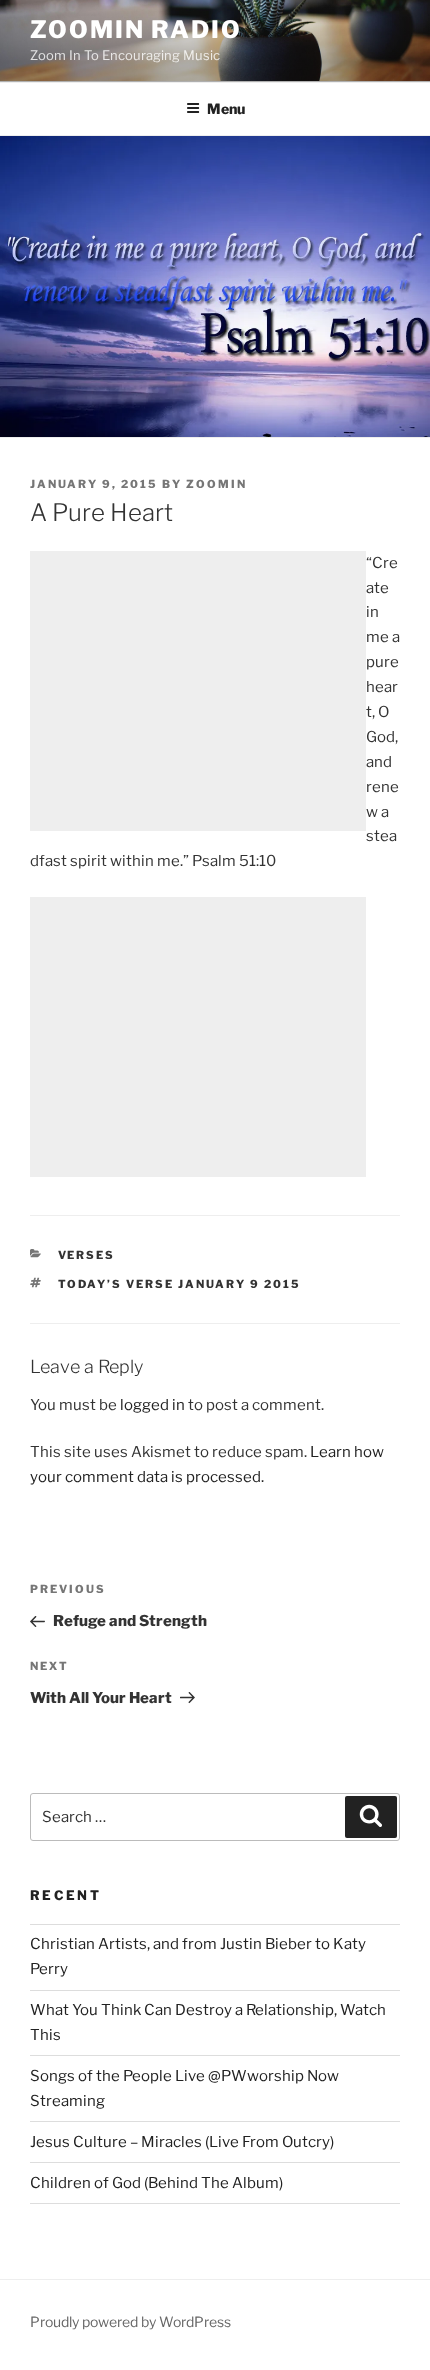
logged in (152, 1405)
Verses (87, 1255)
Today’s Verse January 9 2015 (180, 1284)
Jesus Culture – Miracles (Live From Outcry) (182, 2142)
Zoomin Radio (136, 29)
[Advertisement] (198, 691)
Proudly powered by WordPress (130, 2321)
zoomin (216, 484)
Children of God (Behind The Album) (156, 2183)
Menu (226, 108)
